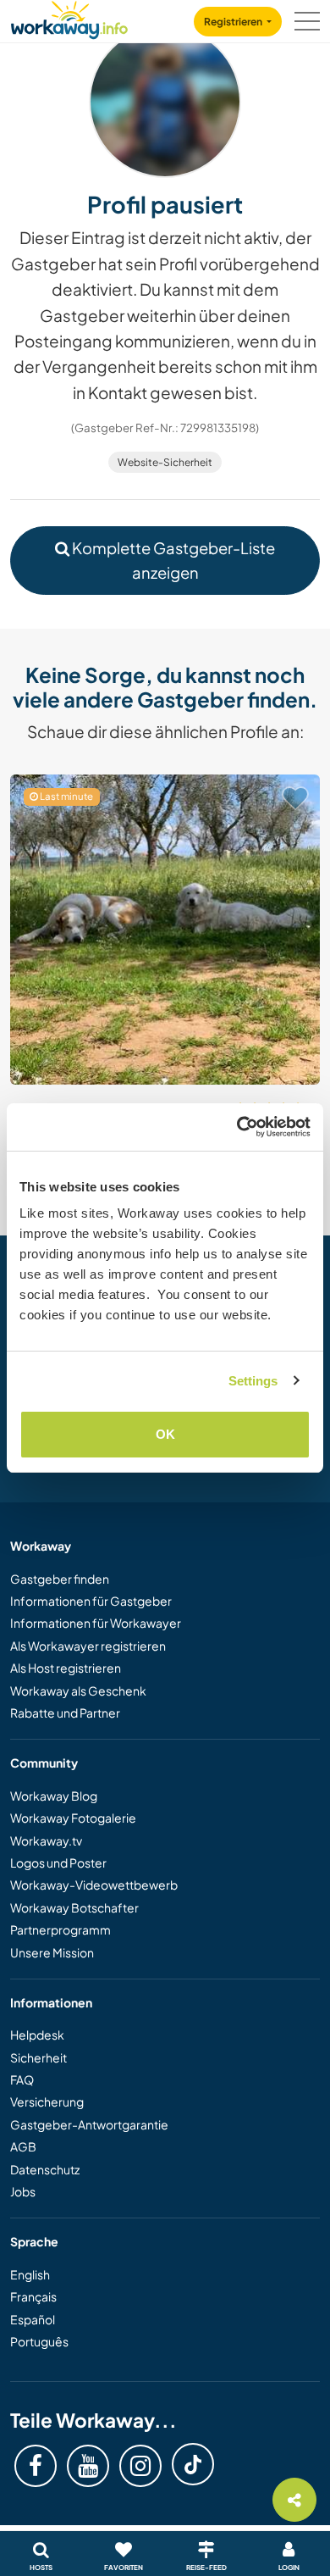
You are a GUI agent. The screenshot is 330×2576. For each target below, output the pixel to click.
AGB (23, 2146)
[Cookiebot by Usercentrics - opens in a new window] (237, 1127)
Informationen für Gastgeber (91, 1601)
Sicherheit (38, 2057)
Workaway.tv (46, 1840)
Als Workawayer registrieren (88, 1646)
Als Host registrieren (66, 1668)
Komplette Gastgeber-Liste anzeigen (172, 560)
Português (39, 2341)
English (30, 2274)
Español (33, 2319)
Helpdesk (37, 2035)
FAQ (22, 2079)
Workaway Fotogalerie (73, 1818)
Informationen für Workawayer (96, 1623)
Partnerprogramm (60, 1929)
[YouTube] (88, 2466)
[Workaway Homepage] (69, 17)
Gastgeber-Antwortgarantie (89, 2124)
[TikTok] (193, 2464)
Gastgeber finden (60, 1579)
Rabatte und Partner (65, 1713)
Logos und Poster (58, 1863)
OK (165, 1434)
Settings (253, 1381)
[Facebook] (36, 2466)
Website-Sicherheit (165, 462)
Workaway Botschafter (74, 1907)
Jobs (23, 2191)
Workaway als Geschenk (78, 1690)
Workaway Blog (54, 1796)
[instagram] (140, 2466)
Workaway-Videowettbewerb (94, 1885)
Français (33, 2296)
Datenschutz (45, 2169)
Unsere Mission (52, 1952)
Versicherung (47, 2101)
